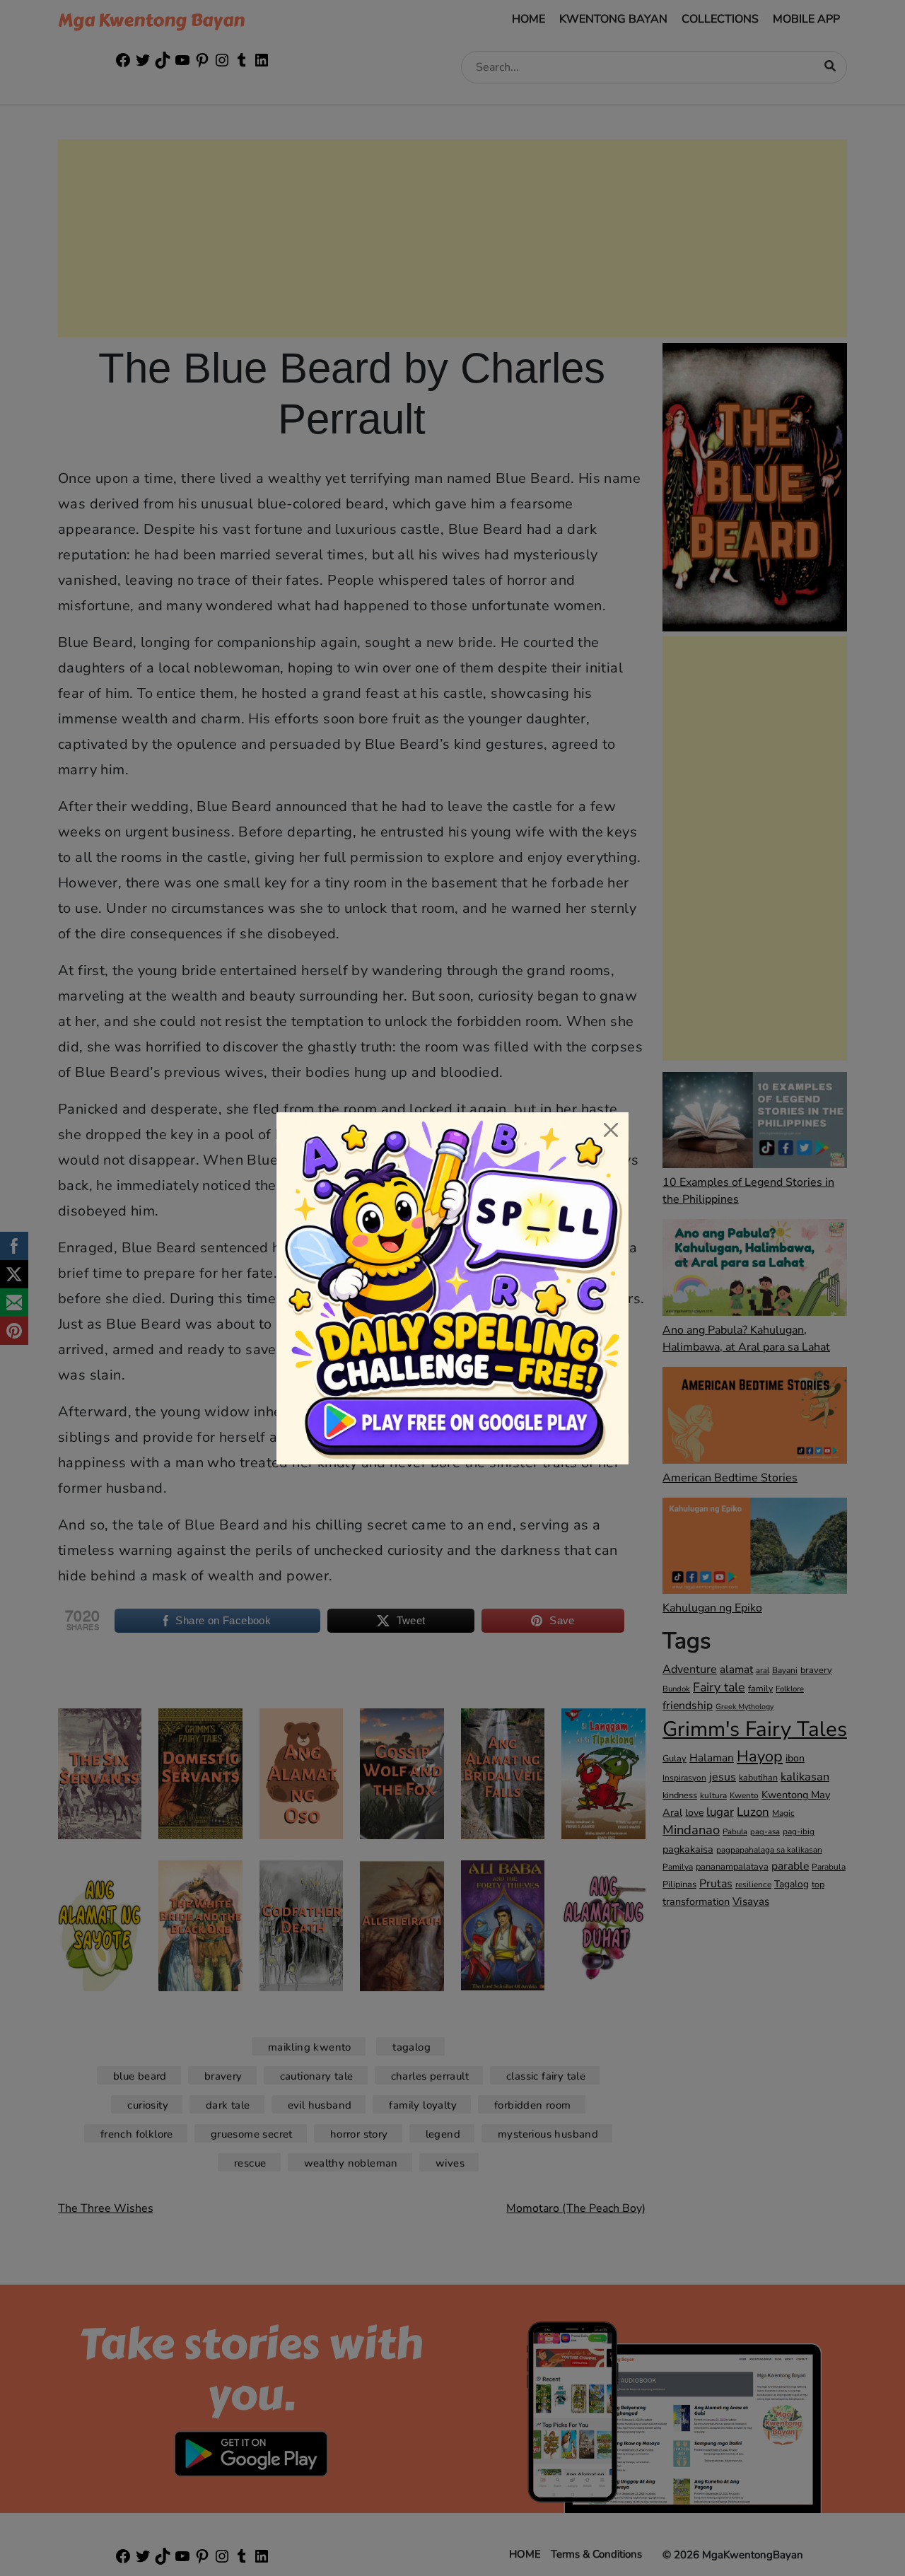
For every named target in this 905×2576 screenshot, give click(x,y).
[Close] (611, 1130)
